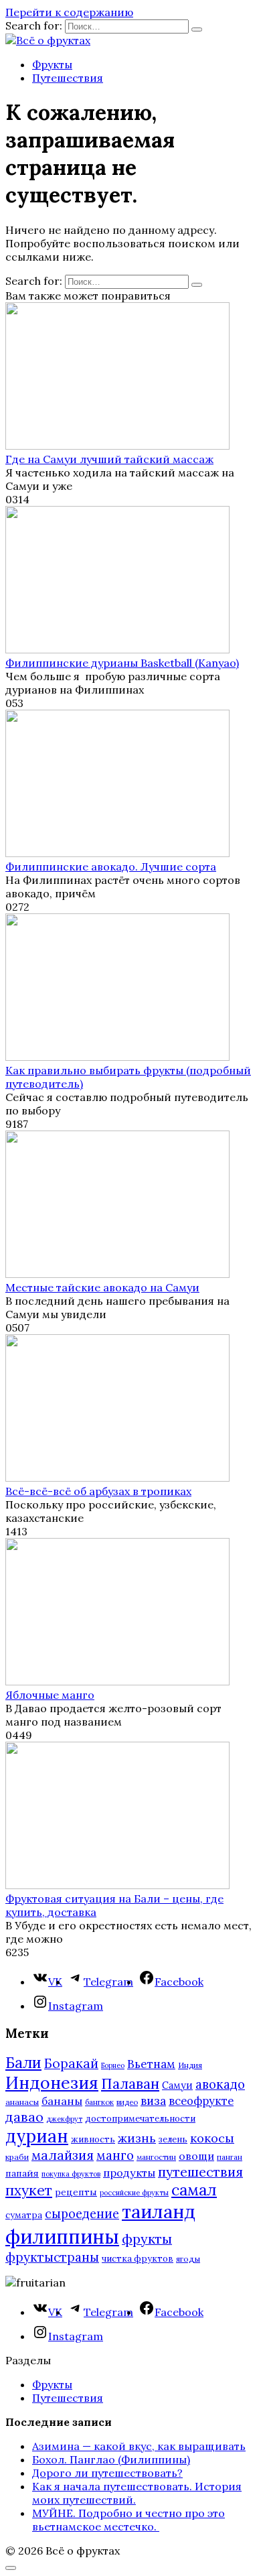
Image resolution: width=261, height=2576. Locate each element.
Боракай (71, 2063)
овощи (196, 2156)
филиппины (62, 2236)
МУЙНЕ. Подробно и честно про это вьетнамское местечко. (128, 2520)
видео (127, 2102)
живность (93, 2139)
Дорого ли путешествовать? (107, 2473)
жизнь (137, 2138)
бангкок (99, 2102)
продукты (129, 2173)
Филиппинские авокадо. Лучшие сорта (111, 866)
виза (153, 2101)
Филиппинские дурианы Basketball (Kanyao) (122, 663)
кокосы (212, 2138)
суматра (24, 2215)
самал (194, 2190)
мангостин (156, 2157)
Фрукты (52, 64)
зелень (173, 2139)
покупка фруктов (71, 2174)
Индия (190, 2065)
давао (24, 2117)
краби (17, 2157)
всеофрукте (201, 2101)
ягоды (188, 2259)
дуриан (37, 2136)
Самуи (177, 2085)
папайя (22, 2173)
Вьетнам (151, 2064)
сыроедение (82, 2214)
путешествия (200, 2172)
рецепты (76, 2192)
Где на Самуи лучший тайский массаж (109, 459)
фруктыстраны (52, 2257)
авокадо (220, 2084)
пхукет (29, 2190)
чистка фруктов (138, 2259)
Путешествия (68, 78)
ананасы (22, 2102)
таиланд (159, 2211)
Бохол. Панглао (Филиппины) (111, 2459)
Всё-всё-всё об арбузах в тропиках (98, 1491)
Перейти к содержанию (69, 12)
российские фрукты (134, 2193)
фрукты (147, 2239)
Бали (23, 2063)
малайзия (63, 2155)
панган (230, 2157)
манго (115, 2155)
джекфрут (64, 2119)
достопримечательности (140, 2119)
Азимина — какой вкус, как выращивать (139, 2446)
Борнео (113, 2065)
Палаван (130, 2084)
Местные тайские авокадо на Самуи (102, 1287)
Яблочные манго (50, 1695)
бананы (62, 2101)
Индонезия (52, 2083)
